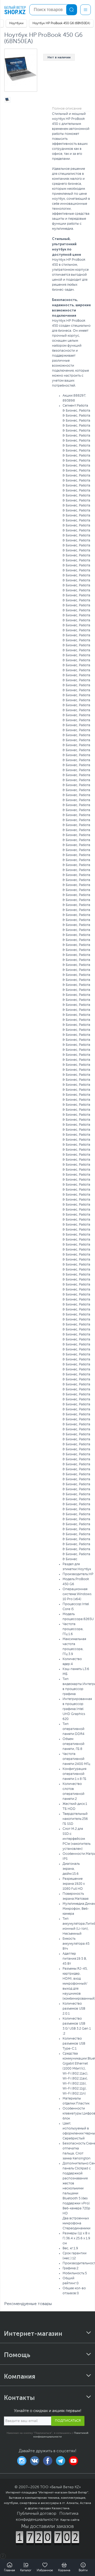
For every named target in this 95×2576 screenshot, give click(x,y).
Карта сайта (70, 2520)
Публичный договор (37, 2514)
